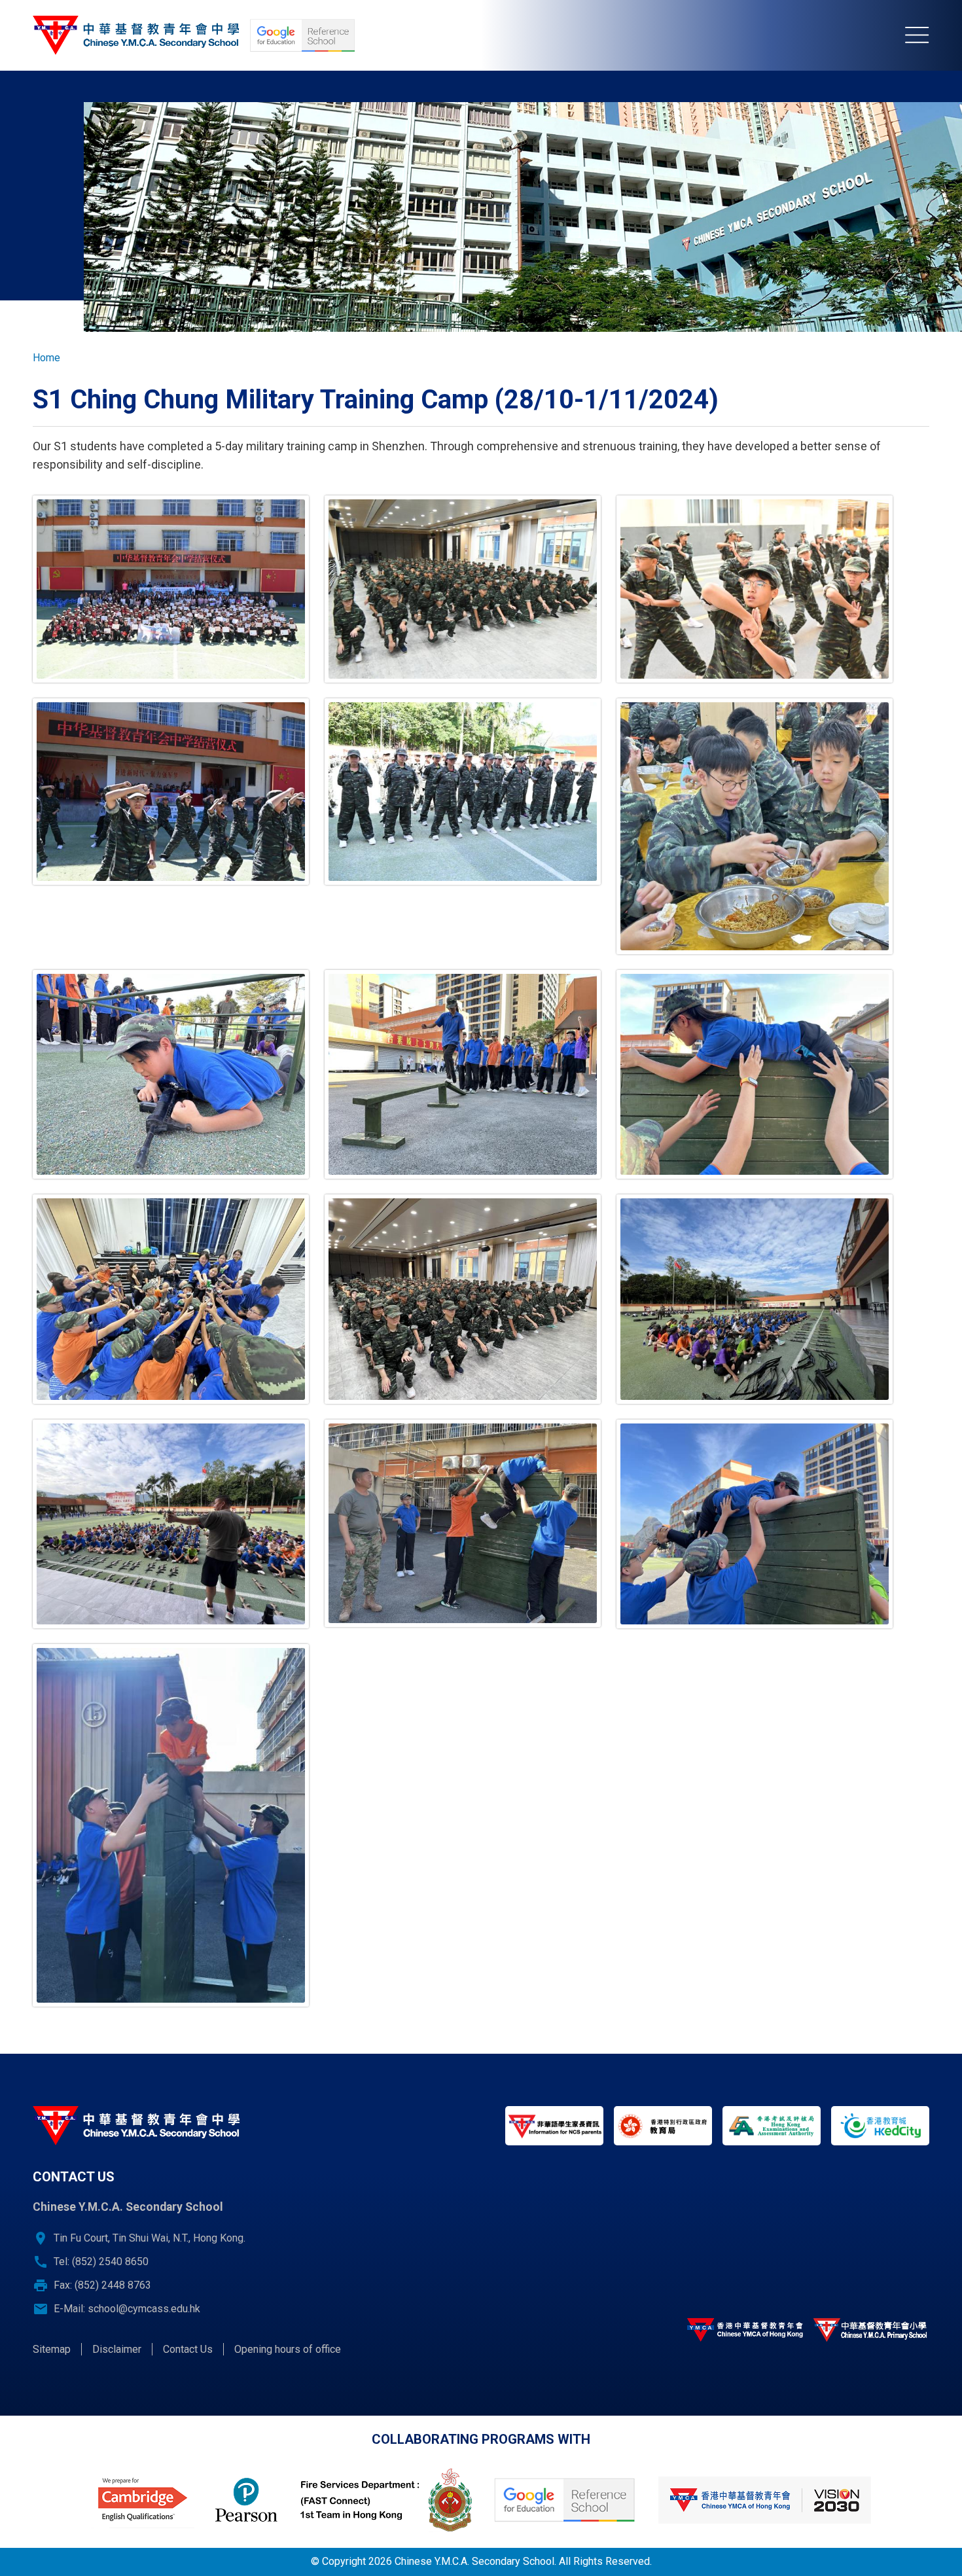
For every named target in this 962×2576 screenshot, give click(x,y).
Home (46, 358)
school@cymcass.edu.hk (144, 2309)
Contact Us (188, 2349)
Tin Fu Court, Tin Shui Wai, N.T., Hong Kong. (150, 2238)
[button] (171, 589)
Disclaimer (117, 2349)
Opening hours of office (288, 2349)
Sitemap (52, 2349)
